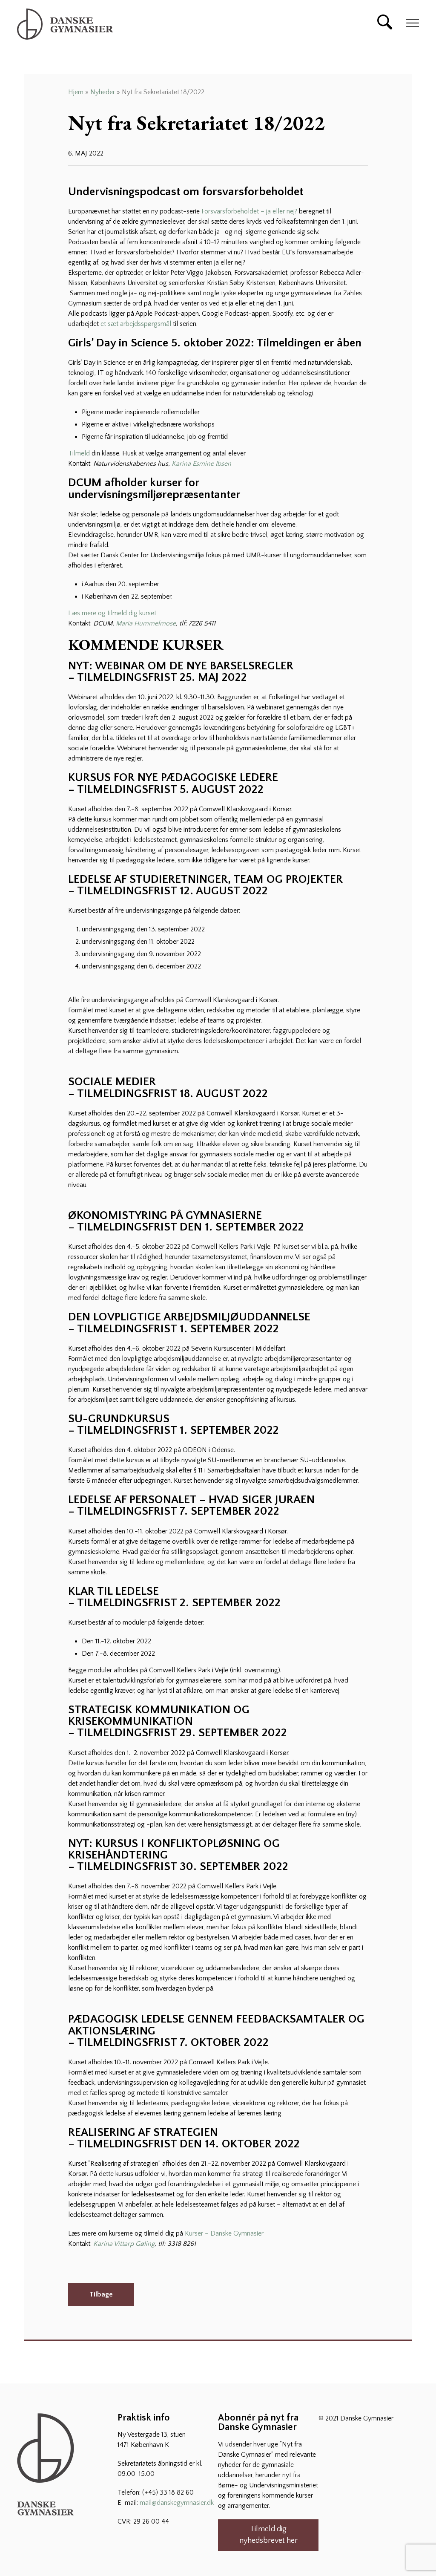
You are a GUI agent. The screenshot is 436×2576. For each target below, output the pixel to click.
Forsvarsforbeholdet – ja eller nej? (249, 211)
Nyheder (103, 92)
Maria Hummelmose (146, 623)
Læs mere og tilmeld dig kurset (112, 613)
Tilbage (101, 2294)
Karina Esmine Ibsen (202, 464)
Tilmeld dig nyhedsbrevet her (268, 2535)
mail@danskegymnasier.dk (177, 2503)
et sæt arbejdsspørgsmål (137, 324)
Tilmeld (79, 453)
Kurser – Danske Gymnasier (224, 2233)
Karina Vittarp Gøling (124, 2244)
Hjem (76, 92)
